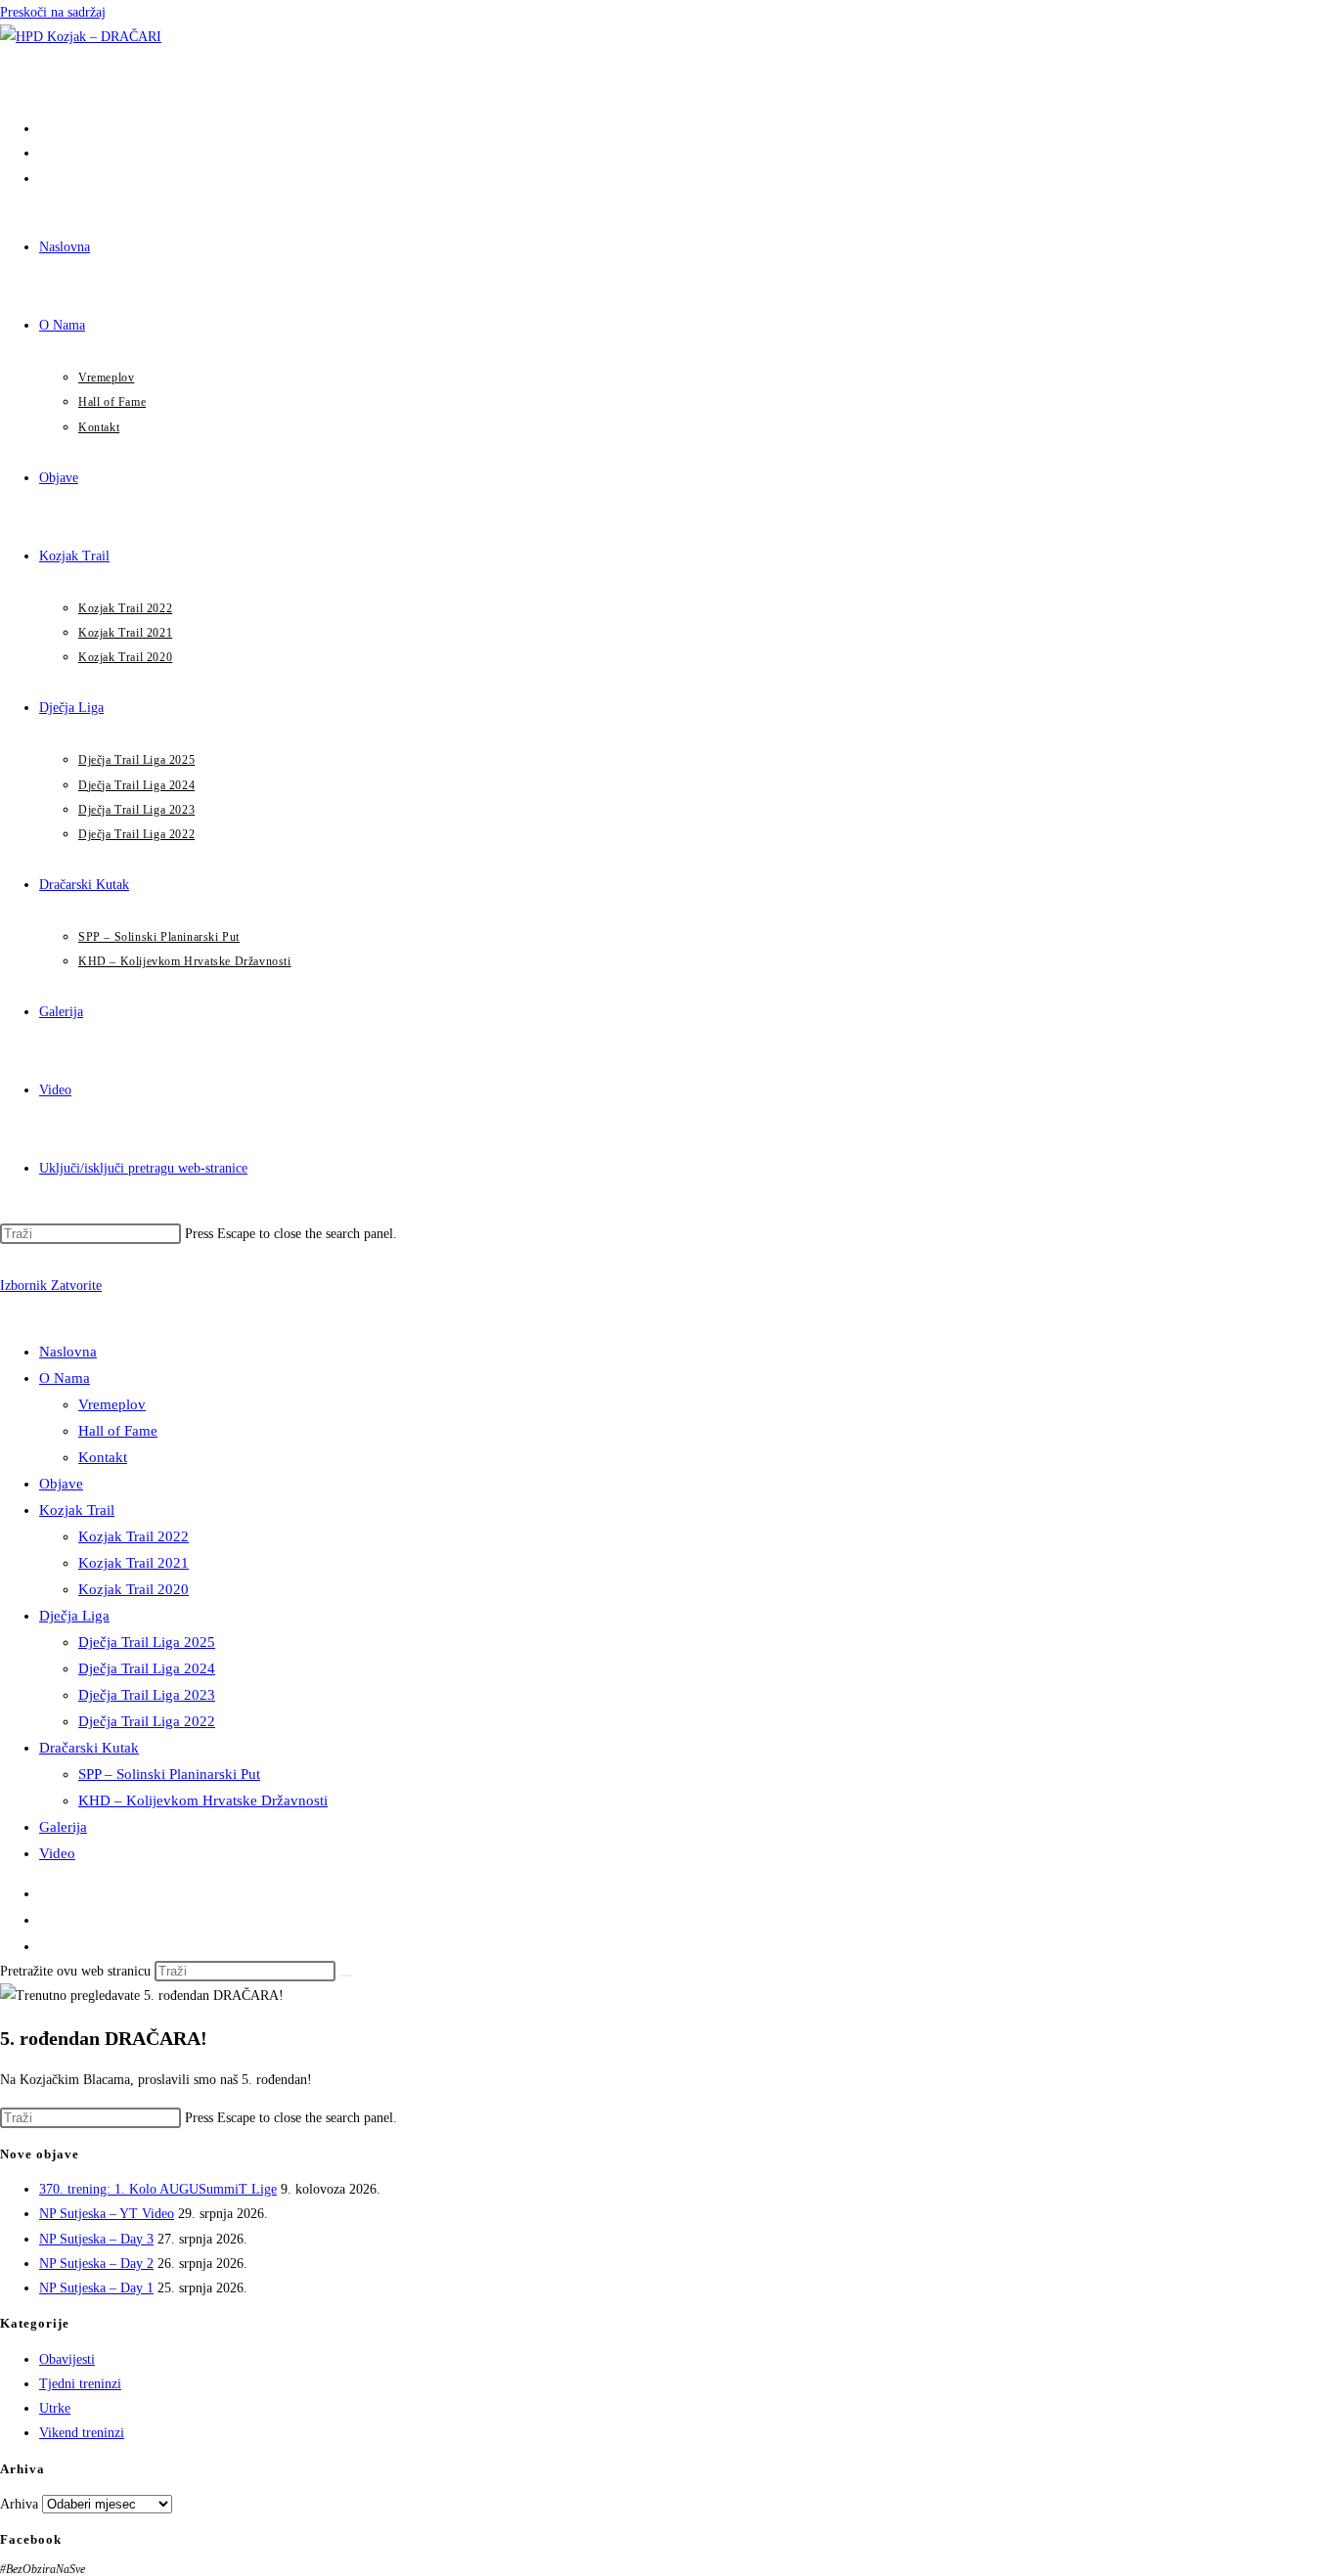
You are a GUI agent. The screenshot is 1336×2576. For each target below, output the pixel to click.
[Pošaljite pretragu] (346, 1976)
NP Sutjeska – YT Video (107, 2214)
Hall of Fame (118, 1431)
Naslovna (68, 1352)
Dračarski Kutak (89, 1748)
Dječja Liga (74, 1616)
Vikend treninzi (82, 2433)
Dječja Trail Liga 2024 (147, 1668)
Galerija (63, 1827)
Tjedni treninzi (80, 2384)
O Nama (65, 1378)
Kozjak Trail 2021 (134, 1563)
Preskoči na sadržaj (53, 12)
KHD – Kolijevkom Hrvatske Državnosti (203, 1800)
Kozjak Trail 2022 (134, 1536)
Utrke (55, 2408)
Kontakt (103, 1457)
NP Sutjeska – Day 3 (96, 2239)
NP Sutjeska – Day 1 (96, 2288)
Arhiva (19, 2504)
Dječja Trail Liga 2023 (147, 1695)
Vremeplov (112, 1404)
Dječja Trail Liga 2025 (147, 1642)
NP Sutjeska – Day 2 (96, 2264)
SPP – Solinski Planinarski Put (169, 1774)
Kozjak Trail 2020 (134, 1589)
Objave (61, 1484)
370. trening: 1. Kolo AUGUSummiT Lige (158, 2189)
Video (57, 1853)
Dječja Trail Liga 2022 (147, 1721)
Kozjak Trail (77, 1510)
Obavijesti (67, 2359)
